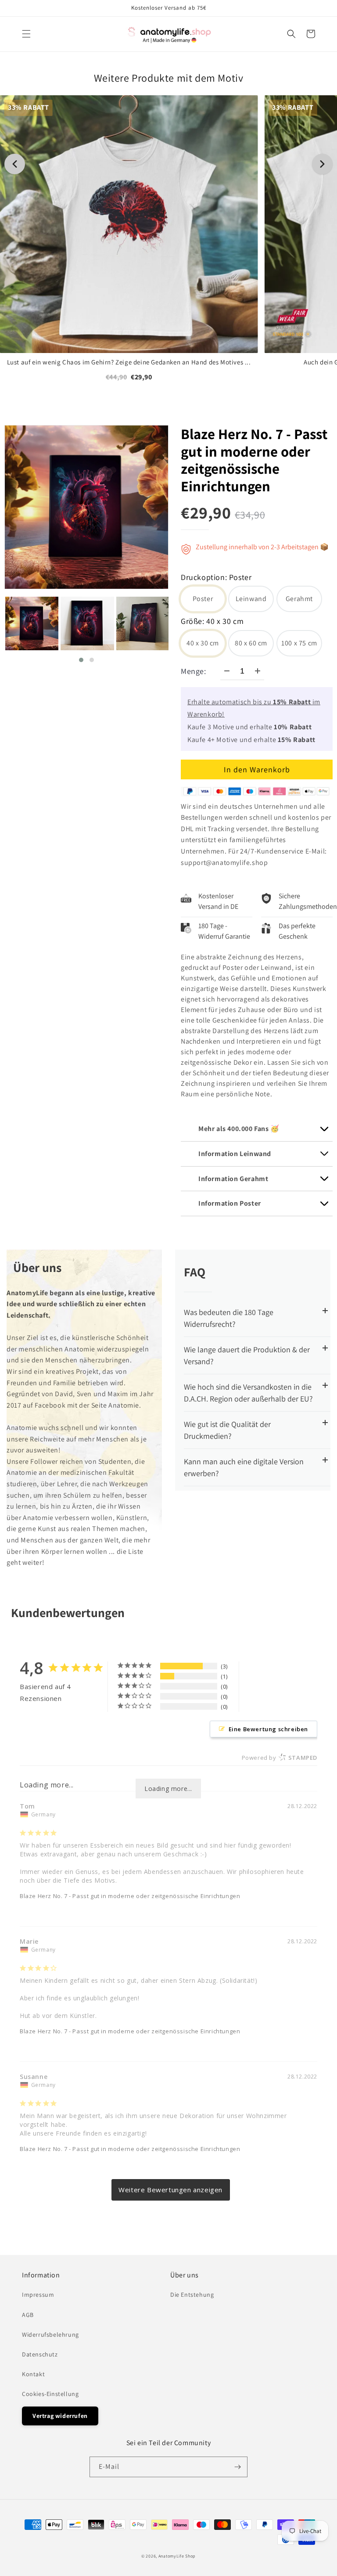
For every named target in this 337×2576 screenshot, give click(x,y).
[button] (26, 34)
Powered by (280, 1758)
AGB (28, 2315)
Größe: (212, 622)
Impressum (38, 2295)
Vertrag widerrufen (60, 2416)
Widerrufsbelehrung (50, 2335)
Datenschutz (40, 2354)
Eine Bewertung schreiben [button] (268, 1729)
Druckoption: (216, 578)
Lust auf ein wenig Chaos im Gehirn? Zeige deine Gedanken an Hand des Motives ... (129, 362)
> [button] (170, 2190)
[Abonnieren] (237, 2467)
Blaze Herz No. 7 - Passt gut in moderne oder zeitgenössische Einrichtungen (254, 460)
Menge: (194, 671)
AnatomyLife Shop (177, 2556)
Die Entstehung (192, 2295)
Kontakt (33, 2374)
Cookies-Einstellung (50, 2394)
